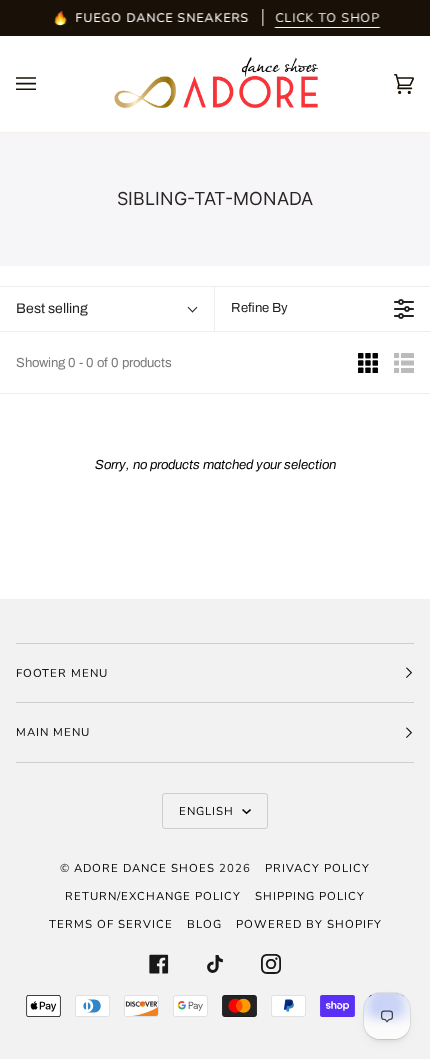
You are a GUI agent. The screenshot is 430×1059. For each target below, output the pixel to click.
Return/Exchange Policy (153, 896)
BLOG (204, 924)
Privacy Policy (317, 868)
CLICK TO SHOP (327, 17)
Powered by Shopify (309, 924)
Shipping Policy (310, 896)
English (208, 811)
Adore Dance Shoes (144, 868)
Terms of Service (111, 924)
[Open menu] (46, 84)
